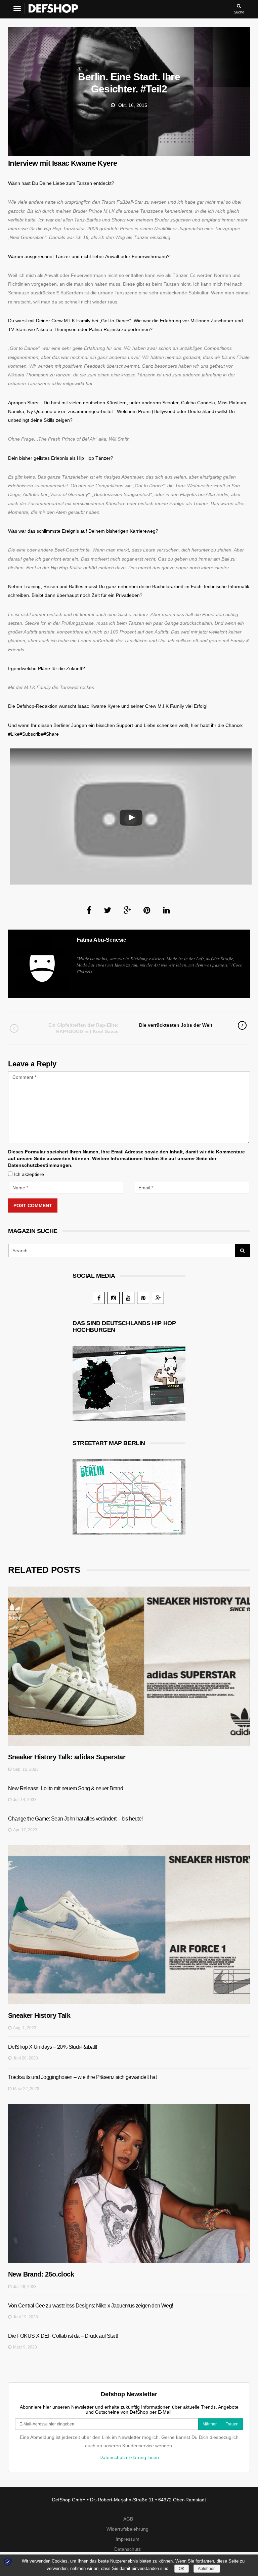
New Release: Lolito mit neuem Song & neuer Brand (66, 1788)
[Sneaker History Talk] (129, 1925)
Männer (210, 2424)
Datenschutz (127, 2549)
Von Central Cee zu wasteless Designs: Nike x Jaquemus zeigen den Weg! (91, 2306)
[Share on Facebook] (89, 910)
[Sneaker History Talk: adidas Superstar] (129, 1666)
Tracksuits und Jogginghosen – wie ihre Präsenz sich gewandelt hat (82, 2077)
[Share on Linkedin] (166, 910)
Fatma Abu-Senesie (101, 940)
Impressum (127, 2539)
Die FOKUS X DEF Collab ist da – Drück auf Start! (63, 2336)
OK (182, 2569)
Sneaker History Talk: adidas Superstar (67, 1757)
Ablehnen (207, 2569)
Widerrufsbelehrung (127, 2529)
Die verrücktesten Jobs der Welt (176, 1025)
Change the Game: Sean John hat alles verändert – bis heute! (75, 1819)
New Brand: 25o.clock (41, 2274)
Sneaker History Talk (39, 2015)
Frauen (232, 2424)
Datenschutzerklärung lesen (129, 2457)
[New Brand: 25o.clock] (129, 2183)
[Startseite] (53, 7)
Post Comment (33, 1205)
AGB (128, 2519)
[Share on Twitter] (107, 910)
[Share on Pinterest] (147, 910)
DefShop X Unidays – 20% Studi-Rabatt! (53, 2047)
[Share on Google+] (127, 910)
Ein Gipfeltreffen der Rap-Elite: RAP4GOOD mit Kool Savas (83, 1028)
